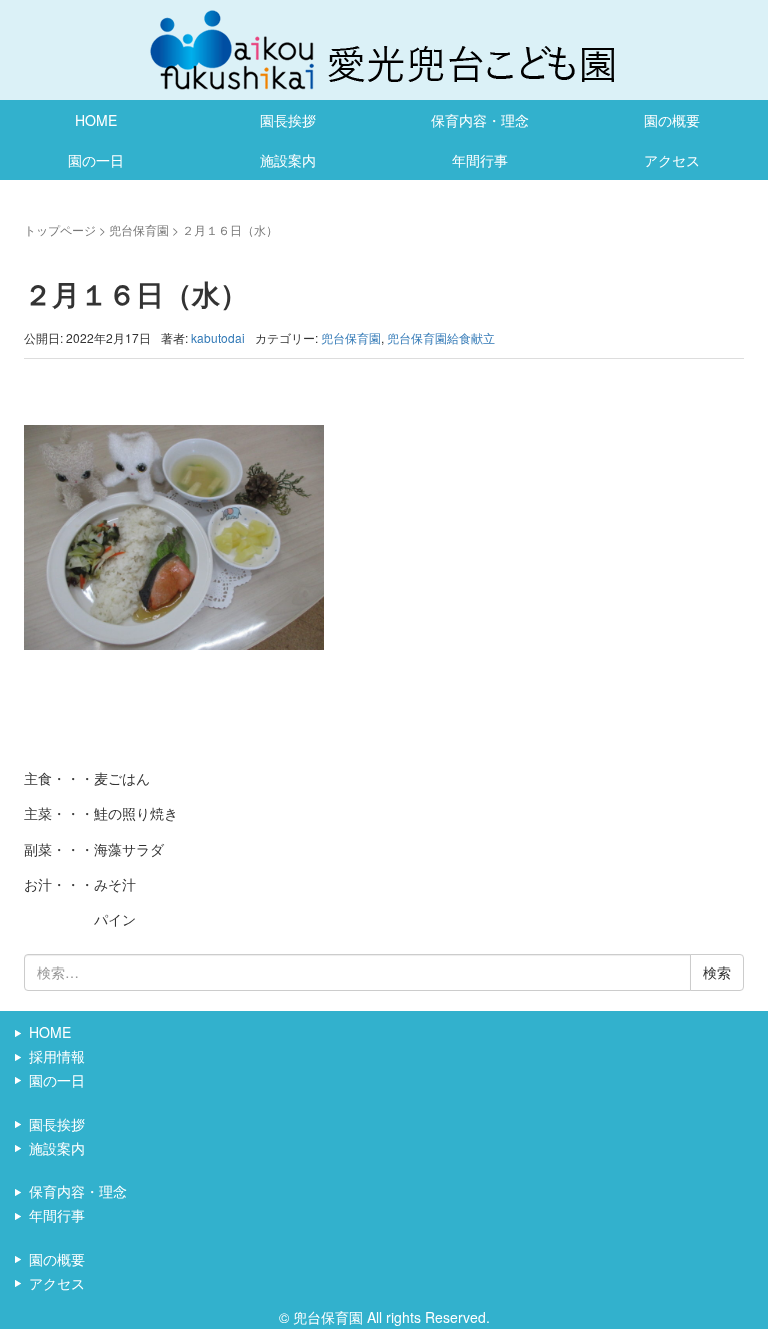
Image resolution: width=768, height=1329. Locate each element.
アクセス (672, 160)
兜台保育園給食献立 (441, 337)
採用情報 (57, 1056)
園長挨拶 (288, 120)
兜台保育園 (139, 229)
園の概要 (672, 120)
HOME (96, 120)
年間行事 (480, 160)
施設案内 (288, 160)
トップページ (60, 229)
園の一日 (96, 160)
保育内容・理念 (480, 120)
